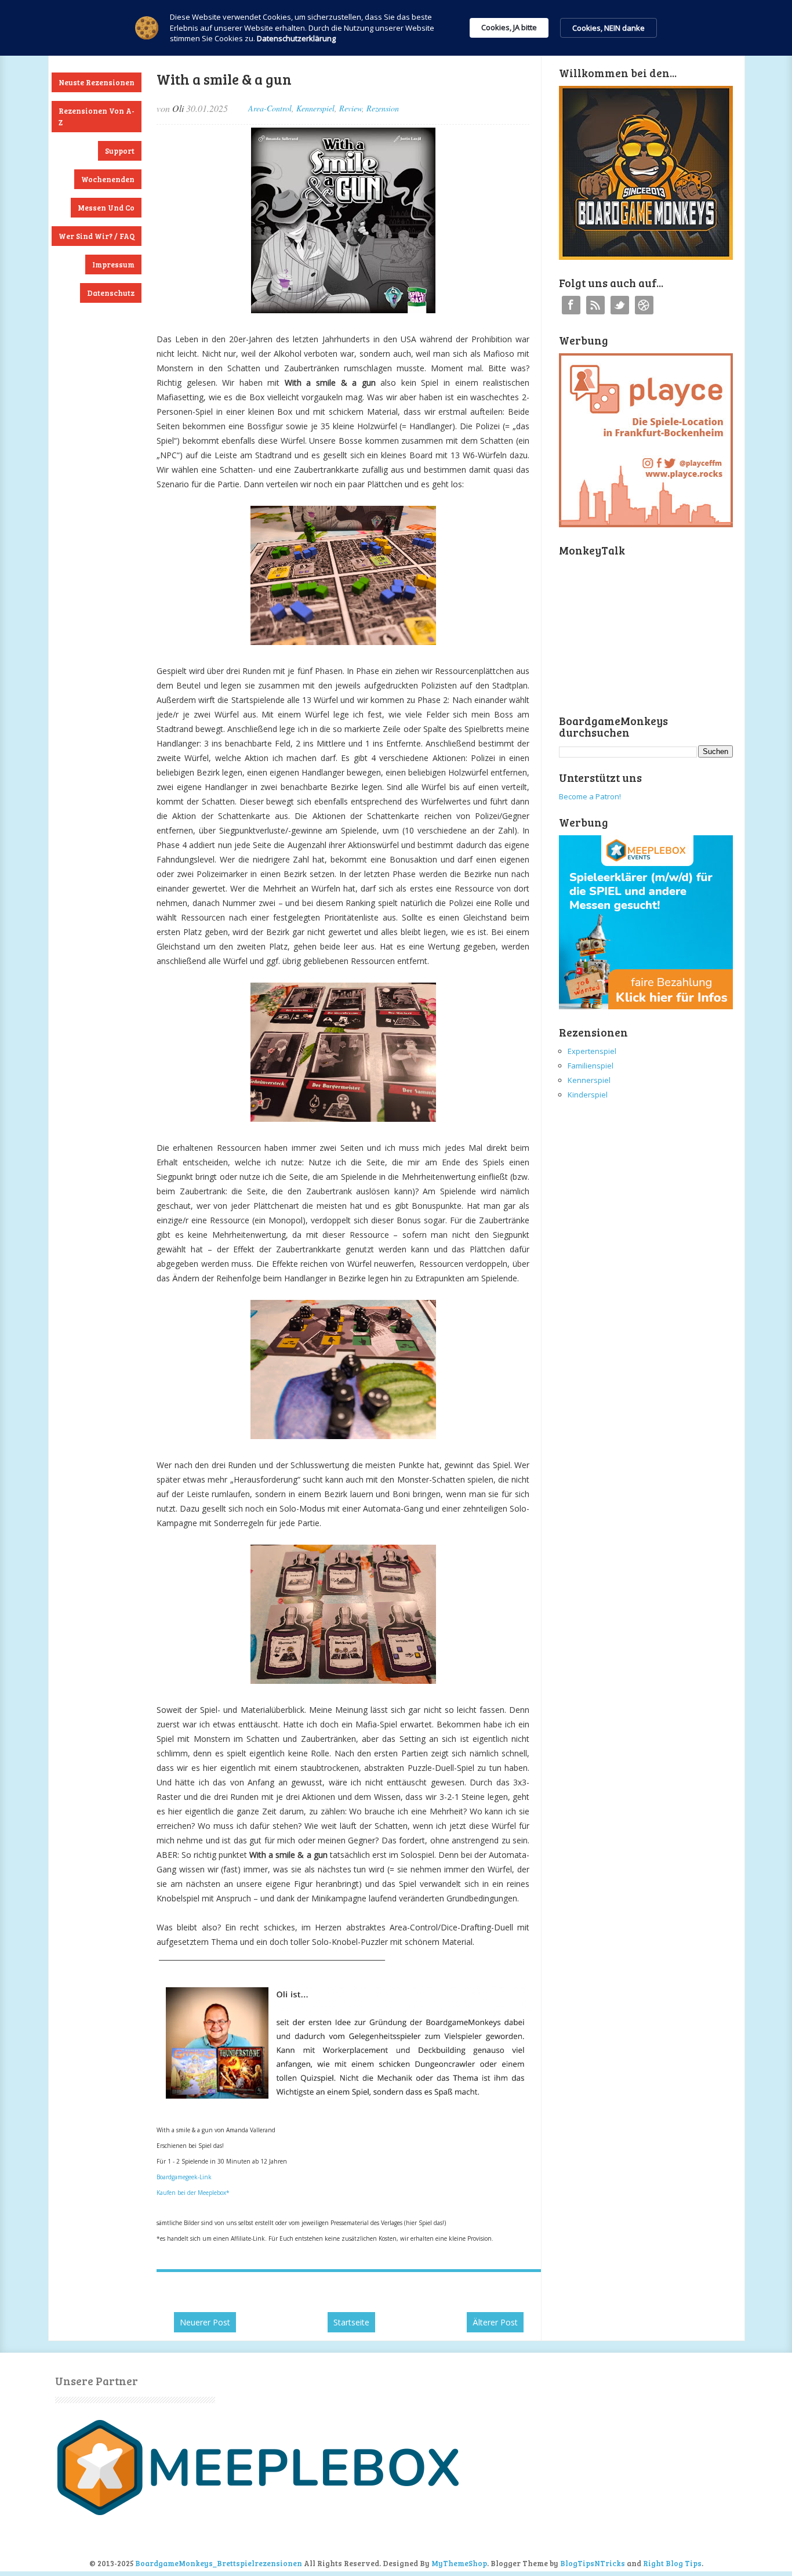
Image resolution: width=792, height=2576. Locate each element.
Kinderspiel (588, 1095)
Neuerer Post (205, 2322)
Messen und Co (106, 208)
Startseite (351, 2322)
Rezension (383, 108)
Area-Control (270, 108)
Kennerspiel (315, 108)
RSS (595, 305)
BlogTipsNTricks (593, 2563)
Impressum (113, 265)
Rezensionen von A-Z (97, 117)
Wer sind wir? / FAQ (97, 236)
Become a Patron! (590, 796)
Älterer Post (495, 2322)
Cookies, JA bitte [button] (509, 27)
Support (120, 151)
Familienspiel (591, 1066)
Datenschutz (111, 293)
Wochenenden (108, 179)
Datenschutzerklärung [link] (296, 38)
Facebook (571, 305)
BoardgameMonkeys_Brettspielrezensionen (219, 2563)
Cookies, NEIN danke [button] (608, 28)
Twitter (620, 305)
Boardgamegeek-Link (184, 2177)
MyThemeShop (459, 2563)
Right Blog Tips (672, 2563)
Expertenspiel (592, 1051)
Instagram (644, 305)
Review (350, 108)
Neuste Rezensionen (97, 82)
